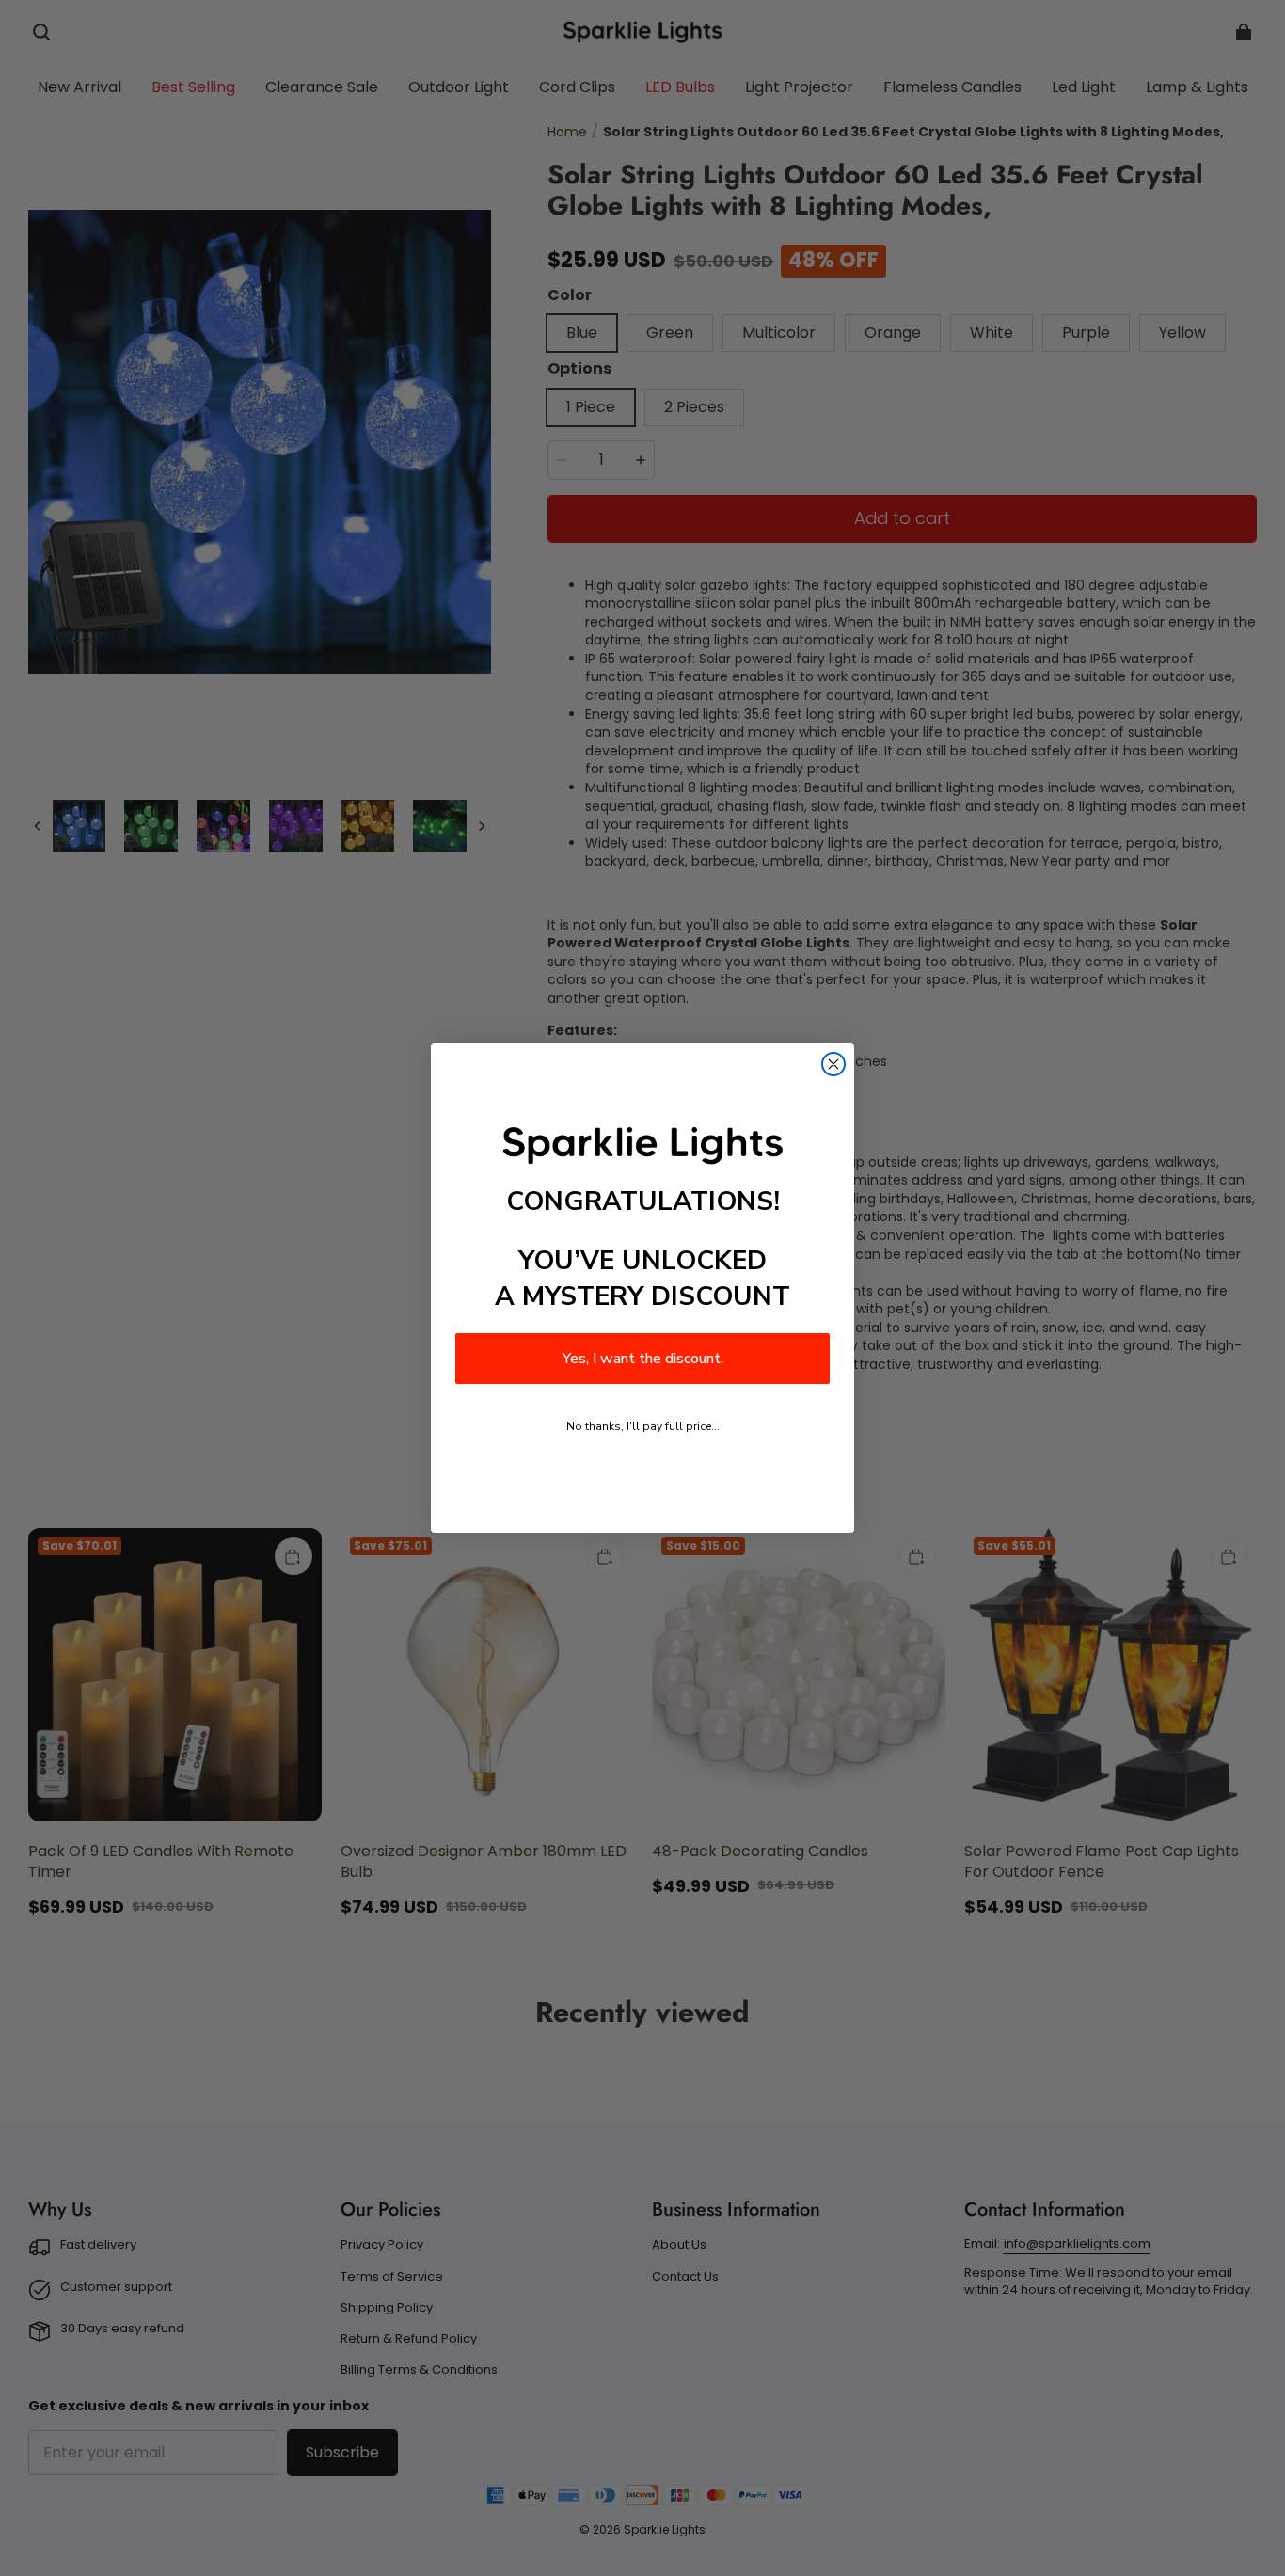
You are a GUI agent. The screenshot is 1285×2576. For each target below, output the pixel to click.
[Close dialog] (833, 1064)
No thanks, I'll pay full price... (643, 1426)
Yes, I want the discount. (643, 1359)
